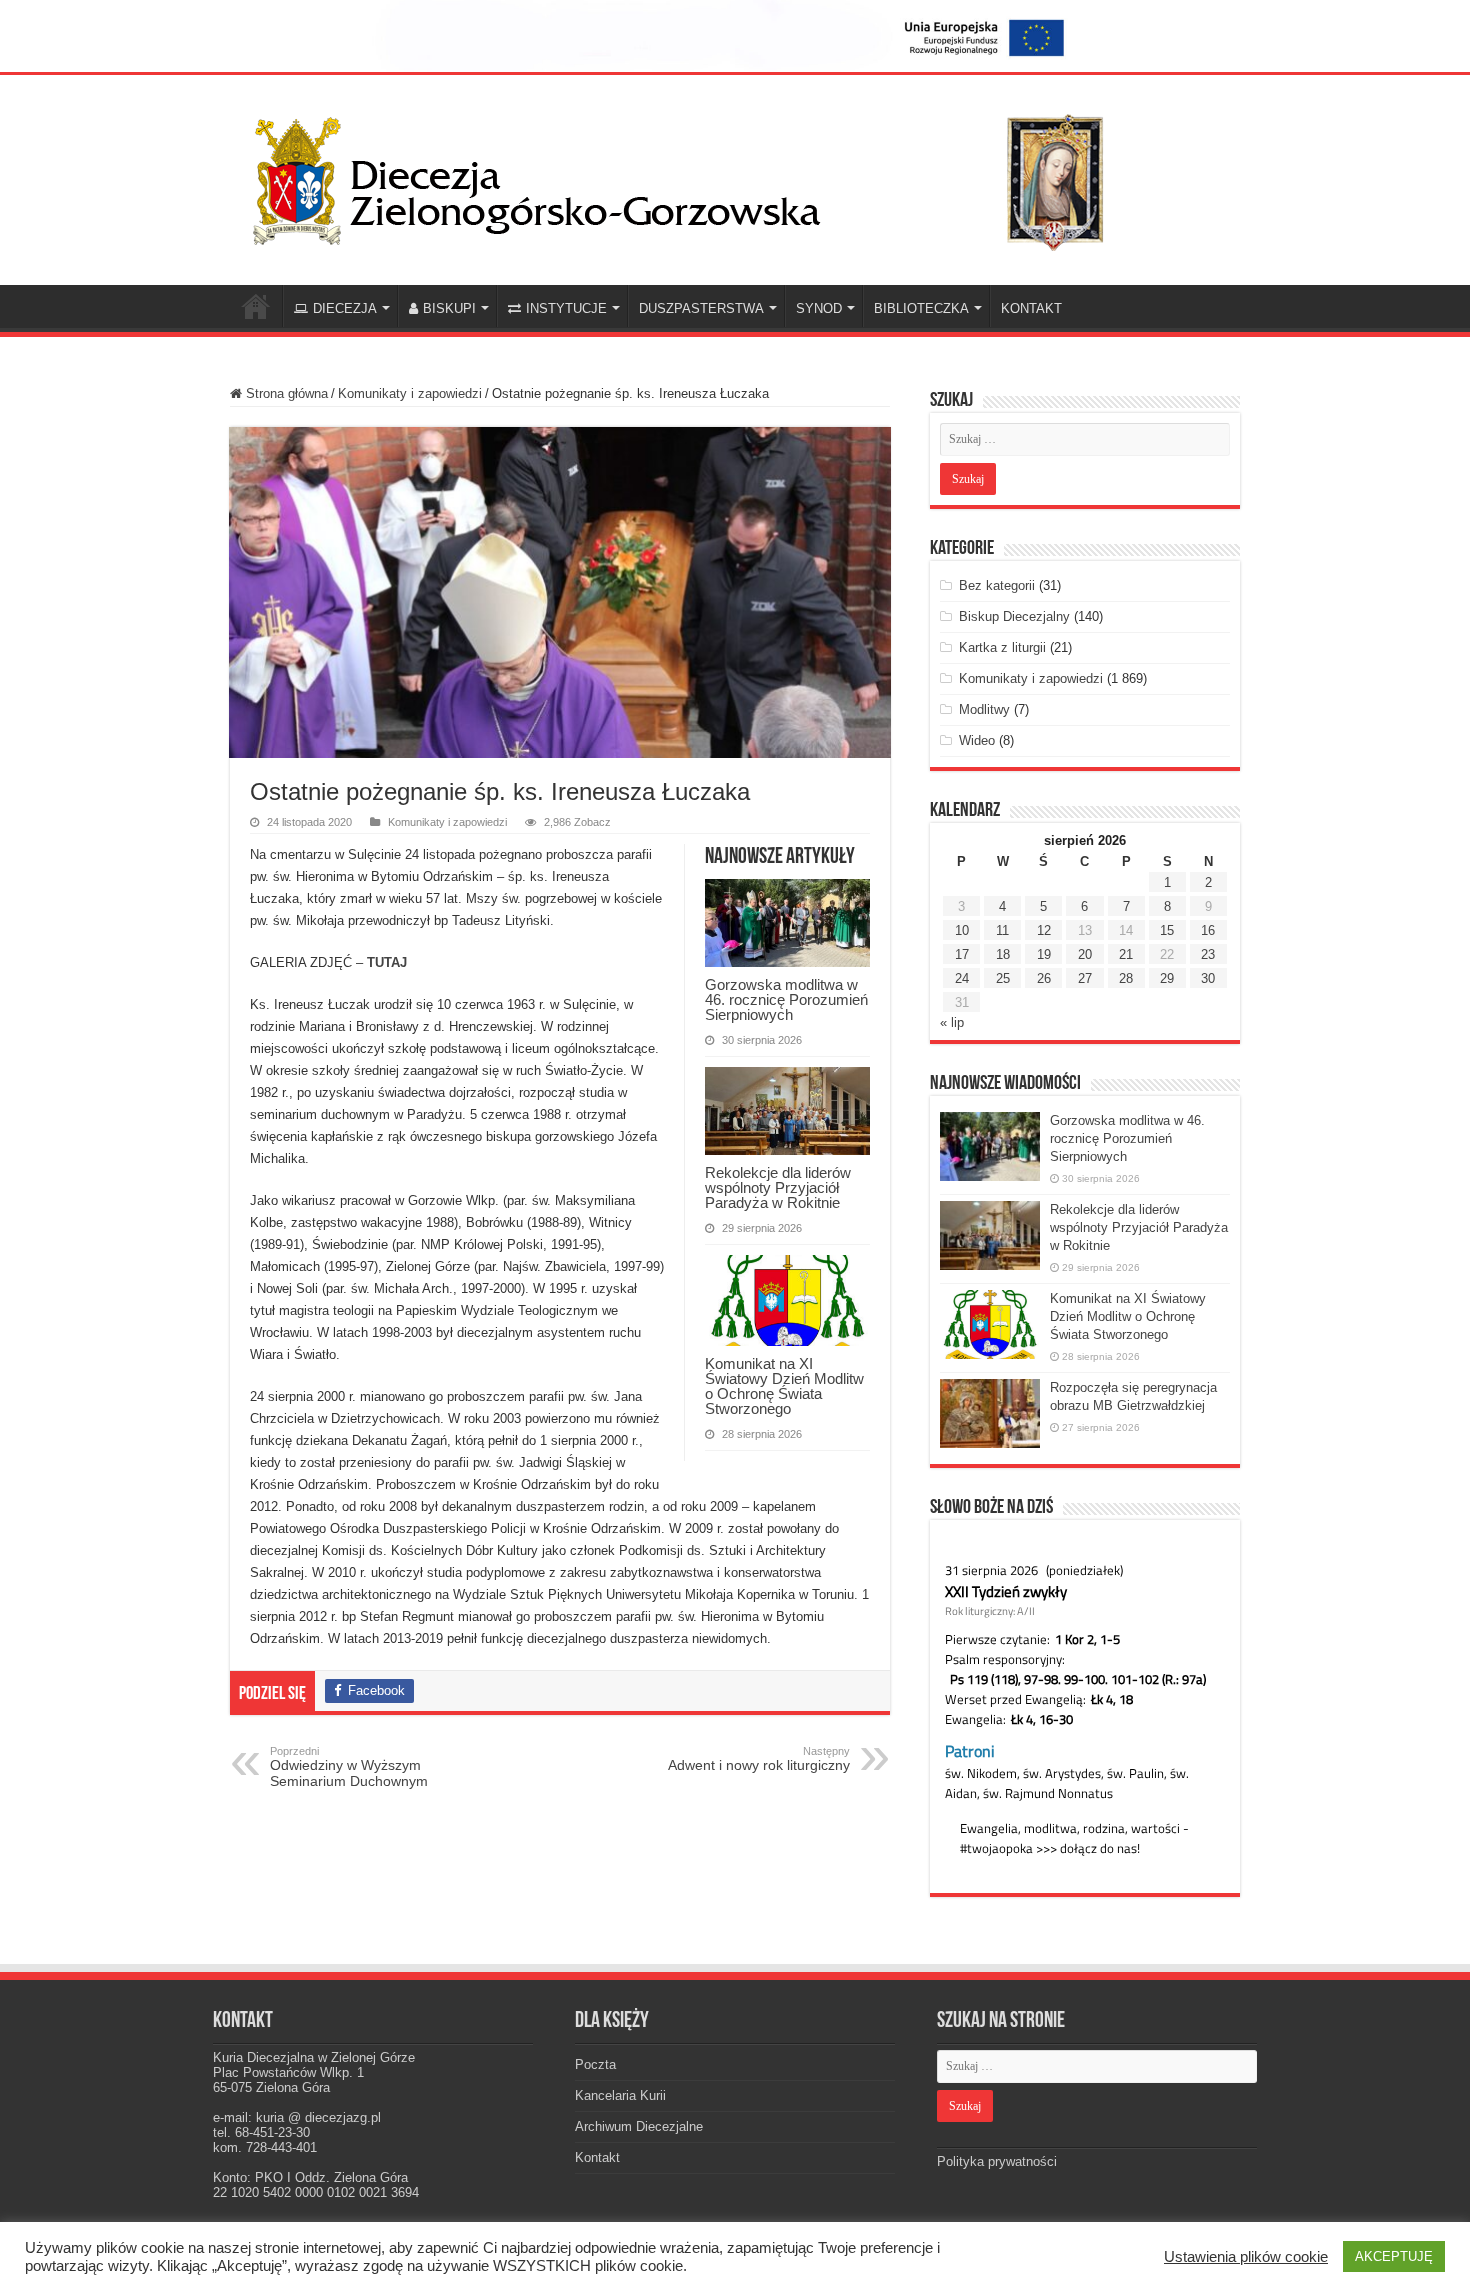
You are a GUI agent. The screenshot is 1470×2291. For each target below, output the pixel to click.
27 (1085, 978)
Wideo (977, 740)
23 (1208, 954)
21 (1126, 954)
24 (962, 978)
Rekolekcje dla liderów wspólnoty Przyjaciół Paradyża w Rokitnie (778, 1187)
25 (1003, 978)
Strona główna (285, 393)
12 (1044, 930)
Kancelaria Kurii (620, 2095)
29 (1167, 978)
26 (1044, 978)
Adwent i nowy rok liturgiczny (759, 1759)
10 (962, 930)
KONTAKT (1031, 308)
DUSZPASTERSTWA (701, 308)
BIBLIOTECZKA (921, 308)
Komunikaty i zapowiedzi (410, 393)
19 (1044, 954)
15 (1167, 930)
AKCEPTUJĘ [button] (1394, 2256)
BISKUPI (449, 308)
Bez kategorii (997, 585)
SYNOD (819, 308)
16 (1208, 930)
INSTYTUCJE (566, 308)
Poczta (595, 2064)
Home (256, 306)
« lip (952, 1022)
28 (1126, 978)
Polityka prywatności (997, 2161)
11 (1002, 930)
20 (1085, 954)
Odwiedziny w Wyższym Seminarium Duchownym (349, 1767)
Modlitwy (984, 709)
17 (962, 954)
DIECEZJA (345, 308)
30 (1208, 978)
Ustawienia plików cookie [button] (1246, 2257)
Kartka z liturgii (1002, 647)
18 (1003, 954)
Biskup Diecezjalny (1014, 616)
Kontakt (597, 2157)
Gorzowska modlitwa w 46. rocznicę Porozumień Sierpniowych (786, 999)
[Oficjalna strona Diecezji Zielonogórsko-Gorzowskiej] (695, 177)
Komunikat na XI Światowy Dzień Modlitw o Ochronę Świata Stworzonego (784, 1386)
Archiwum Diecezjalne (639, 2126)
